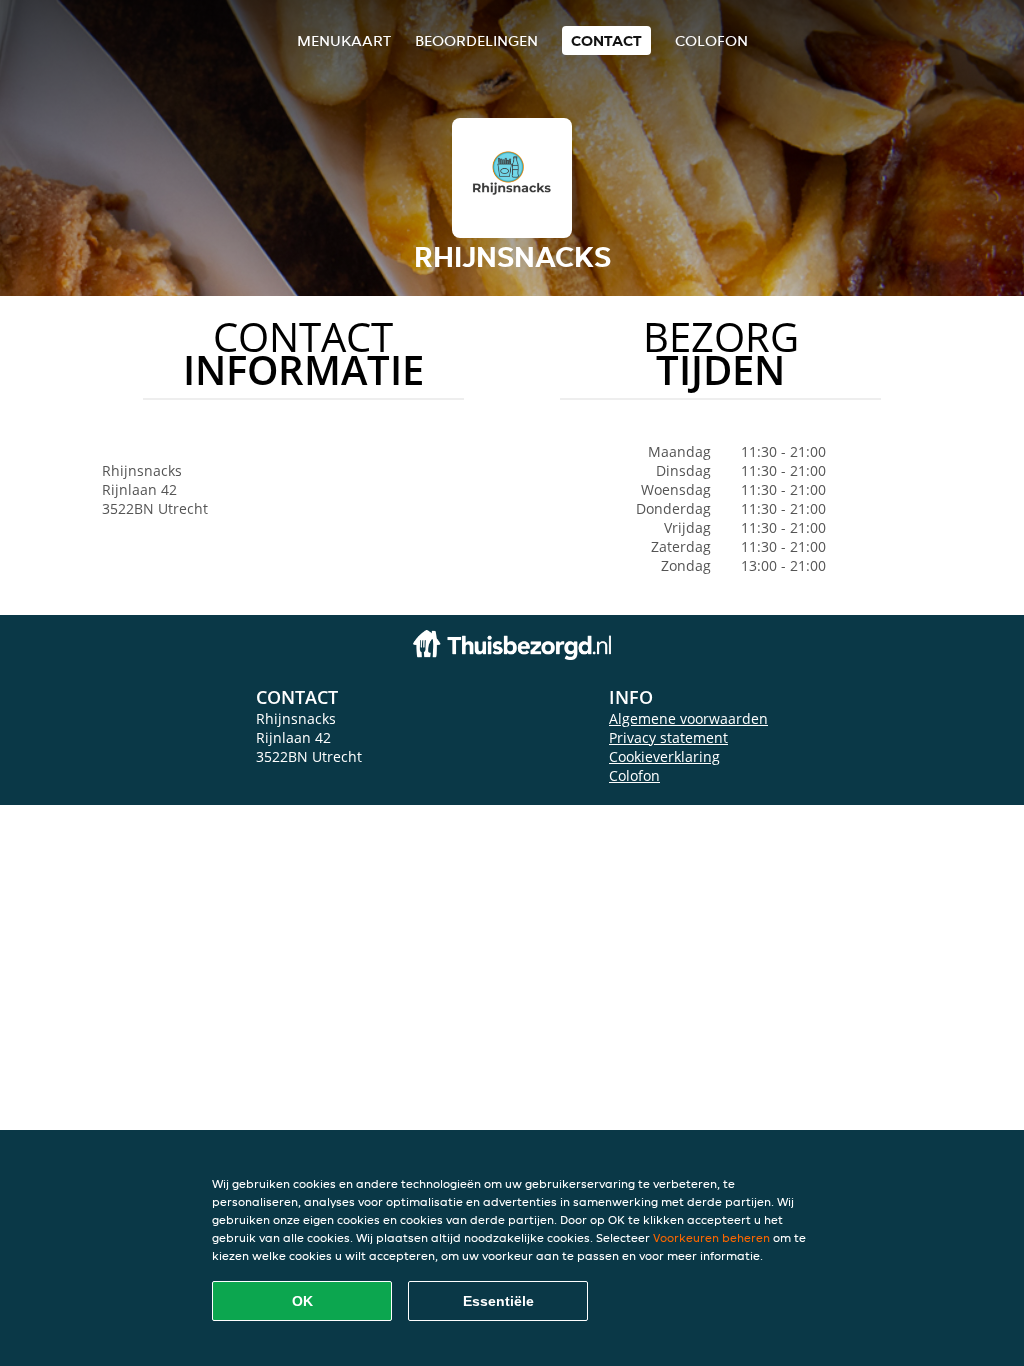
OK (302, 1301)
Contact (606, 40)
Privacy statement (668, 737)
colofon (711, 40)
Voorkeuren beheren (711, 1237)
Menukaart (344, 40)
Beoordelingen (476, 40)
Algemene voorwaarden (688, 718)
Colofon (634, 775)
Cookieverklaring (664, 756)
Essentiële (498, 1301)
